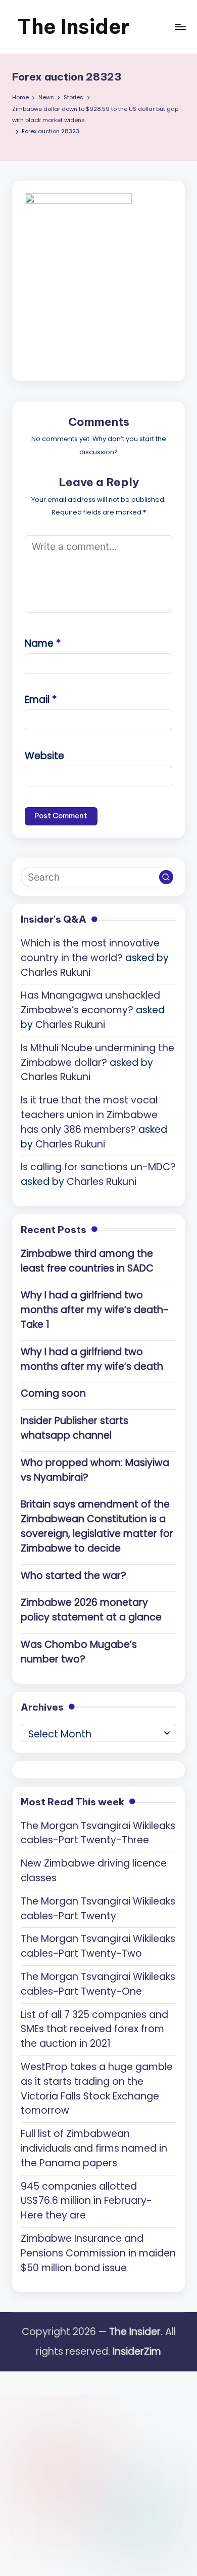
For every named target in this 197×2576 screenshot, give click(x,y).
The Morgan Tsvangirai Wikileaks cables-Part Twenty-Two (98, 1946)
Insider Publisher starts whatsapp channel (75, 1428)
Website (44, 756)
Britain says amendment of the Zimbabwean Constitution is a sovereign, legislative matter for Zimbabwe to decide (97, 1526)
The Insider (73, 27)
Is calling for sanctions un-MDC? (98, 1167)
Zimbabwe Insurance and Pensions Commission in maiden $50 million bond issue (98, 2253)
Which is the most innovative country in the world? (90, 950)
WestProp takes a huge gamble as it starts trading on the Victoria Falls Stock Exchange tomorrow (97, 2089)
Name (43, 643)
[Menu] (180, 27)
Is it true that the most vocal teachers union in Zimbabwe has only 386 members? (89, 1115)
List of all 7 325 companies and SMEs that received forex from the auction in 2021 (94, 2029)
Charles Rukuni (56, 973)
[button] (166, 877)
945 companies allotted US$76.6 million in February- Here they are (86, 2201)
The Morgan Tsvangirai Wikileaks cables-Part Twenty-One (98, 1984)
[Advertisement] (98, 2470)
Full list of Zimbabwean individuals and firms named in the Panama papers (94, 2148)
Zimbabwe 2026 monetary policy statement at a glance (91, 1610)
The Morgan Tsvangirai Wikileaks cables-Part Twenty (98, 1909)
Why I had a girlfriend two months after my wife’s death (92, 1359)
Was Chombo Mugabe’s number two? (79, 1652)
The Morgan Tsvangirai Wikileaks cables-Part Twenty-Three (98, 1833)
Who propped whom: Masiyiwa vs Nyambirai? (95, 1470)
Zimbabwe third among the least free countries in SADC (87, 1261)
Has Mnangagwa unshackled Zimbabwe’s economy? (90, 1003)
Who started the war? (73, 1576)
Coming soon (53, 1393)
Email (41, 700)
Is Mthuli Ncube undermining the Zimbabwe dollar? (97, 1055)
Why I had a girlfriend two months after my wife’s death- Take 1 (95, 1310)
